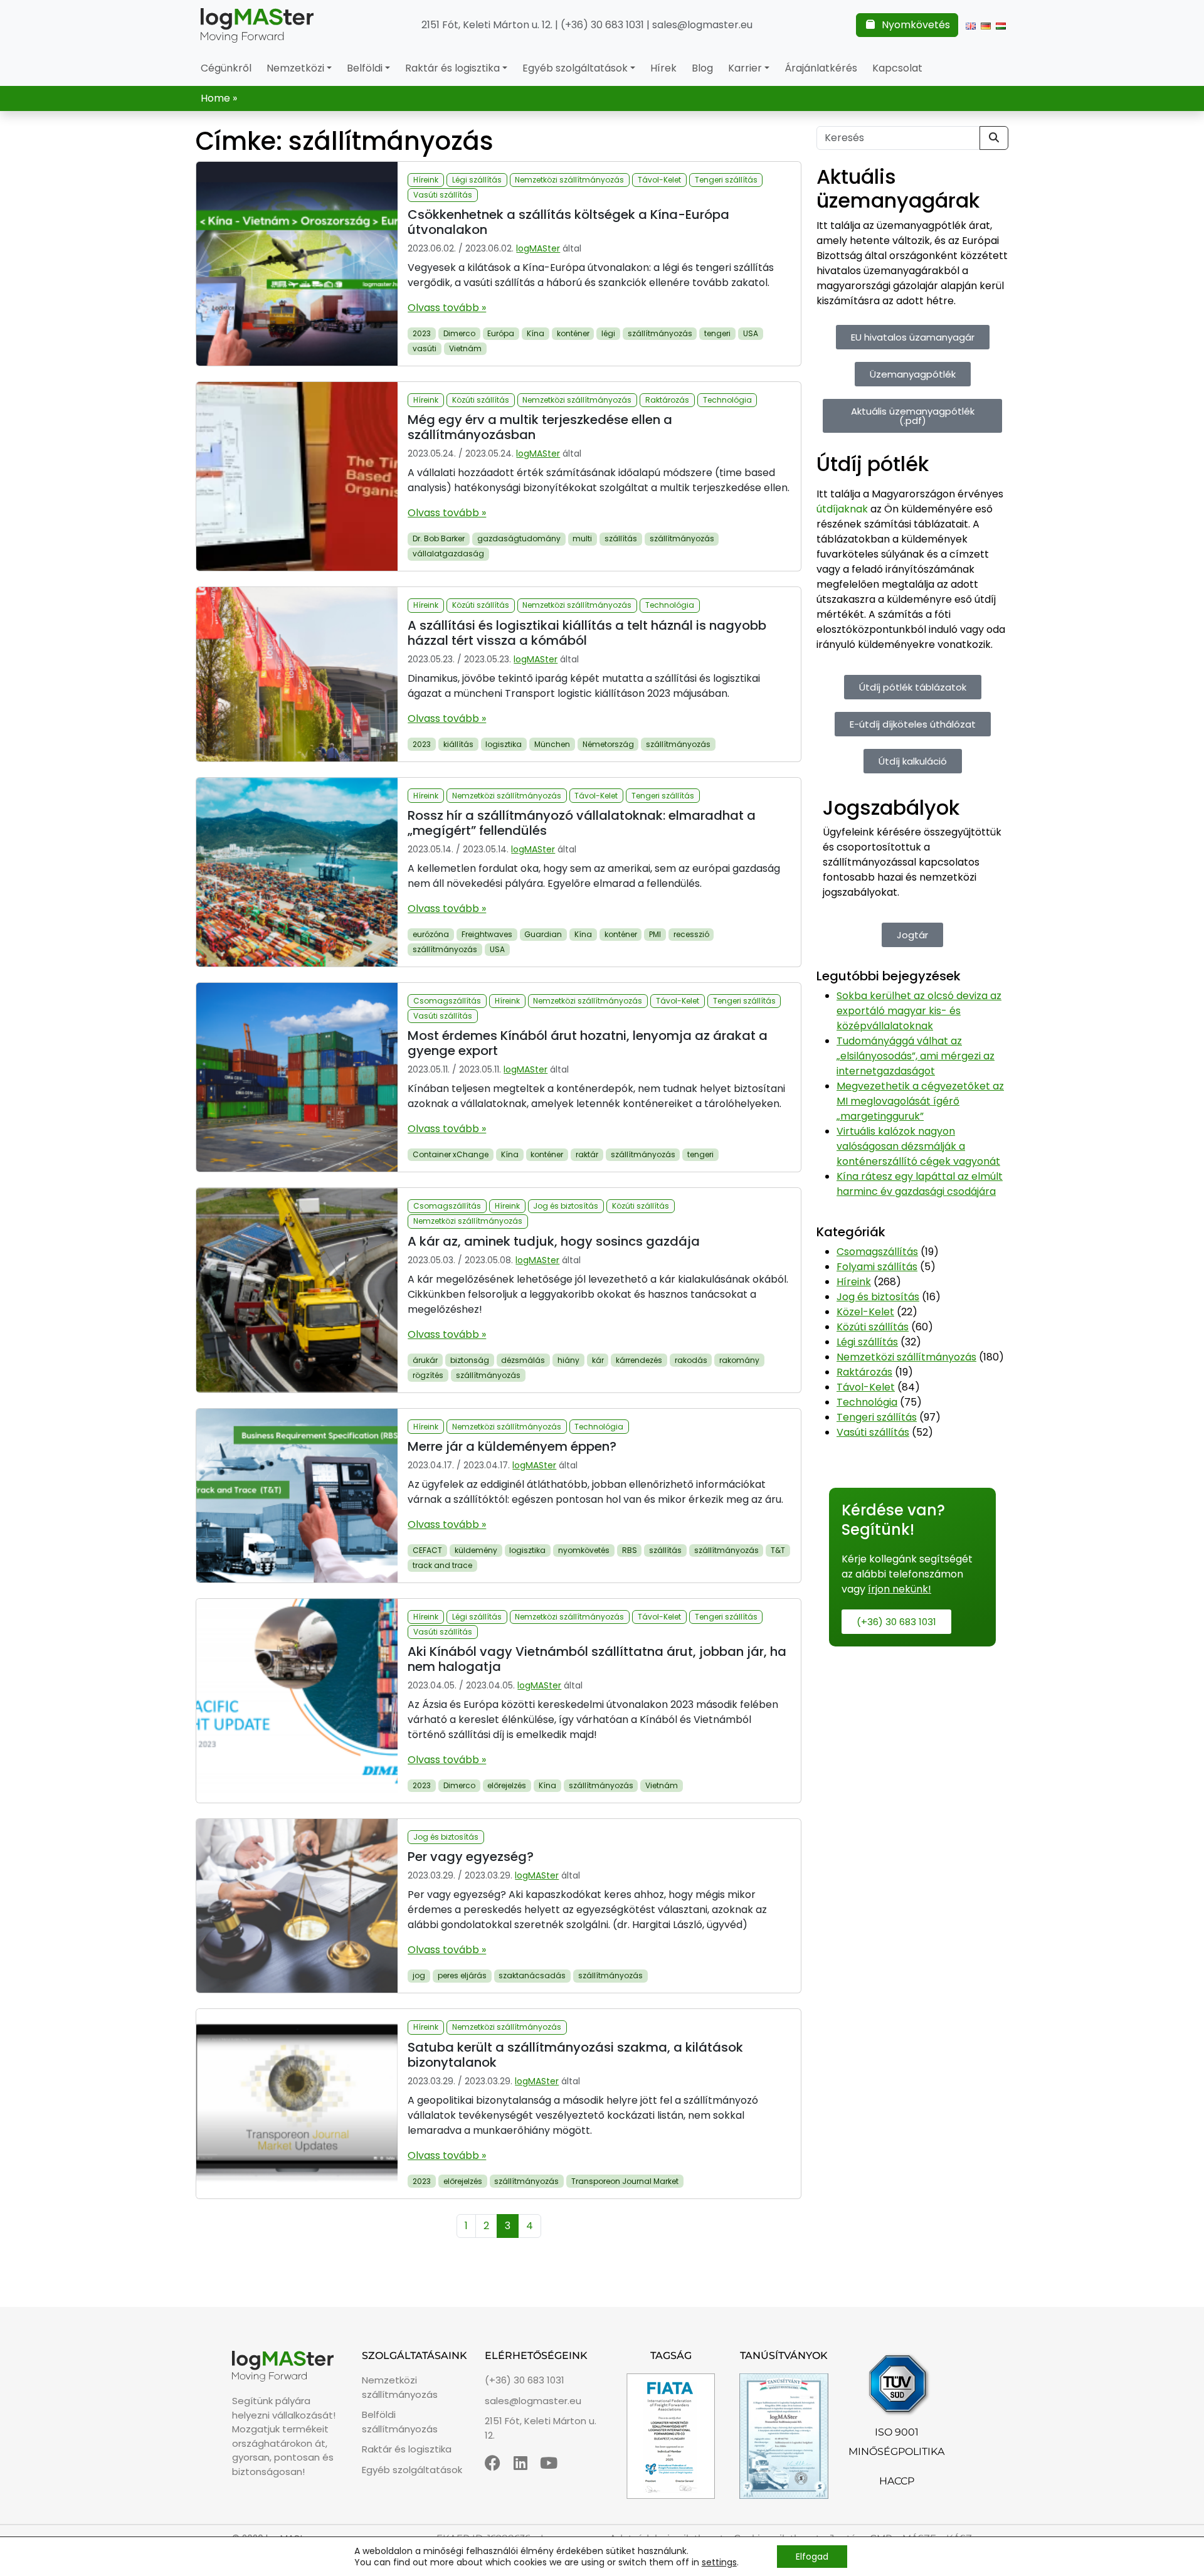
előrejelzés (507, 1785)
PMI (655, 934)
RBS (630, 1550)
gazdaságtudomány (519, 538)
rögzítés (428, 1375)
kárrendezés (639, 1360)
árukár (425, 1360)
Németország (608, 744)
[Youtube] (549, 2463)
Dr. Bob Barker (439, 538)
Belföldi (365, 68)
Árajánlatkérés (821, 68)
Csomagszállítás (447, 1001)
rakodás (691, 1360)
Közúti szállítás (481, 400)
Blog (702, 68)
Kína (536, 333)
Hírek (663, 68)
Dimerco (459, 333)
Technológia (727, 400)
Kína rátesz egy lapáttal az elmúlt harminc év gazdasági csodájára (920, 1184)
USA (751, 333)
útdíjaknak (842, 509)
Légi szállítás (477, 180)
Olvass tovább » (447, 308)
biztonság (470, 1360)
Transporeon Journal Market (625, 2181)
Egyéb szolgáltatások (575, 68)
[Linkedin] (521, 2463)
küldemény (476, 1550)
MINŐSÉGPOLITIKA (896, 2451)
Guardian (543, 934)
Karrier (745, 68)
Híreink (426, 180)
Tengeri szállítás (726, 180)
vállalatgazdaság (448, 554)
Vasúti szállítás (443, 195)
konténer (573, 333)
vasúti (425, 348)
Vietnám (465, 348)
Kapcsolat (897, 68)
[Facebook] (493, 2463)
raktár (587, 1154)
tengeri (717, 333)
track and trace (442, 1565)
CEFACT (427, 1550)
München (552, 744)
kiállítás (458, 744)
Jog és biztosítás (566, 1206)
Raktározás (667, 400)
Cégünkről (226, 68)
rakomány (739, 1360)
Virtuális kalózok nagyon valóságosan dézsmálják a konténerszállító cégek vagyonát (918, 1146)
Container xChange (451, 1154)
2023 (422, 333)
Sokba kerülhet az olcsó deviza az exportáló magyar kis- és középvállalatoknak (919, 1011)
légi (608, 333)
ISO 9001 (897, 2432)
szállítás (621, 538)
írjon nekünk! (900, 1589)
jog (419, 1975)
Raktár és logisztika (452, 68)
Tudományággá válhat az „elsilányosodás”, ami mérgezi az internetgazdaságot (916, 1056)
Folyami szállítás (877, 1267)
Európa (501, 333)
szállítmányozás (660, 333)
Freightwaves (487, 934)
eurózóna (431, 934)
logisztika (504, 744)
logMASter (538, 248)
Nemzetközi (295, 68)
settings (719, 2562)
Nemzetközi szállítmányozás (569, 180)
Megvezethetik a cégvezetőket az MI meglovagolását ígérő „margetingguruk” (920, 1101)
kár (598, 1360)
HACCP (897, 2481)
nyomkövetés (584, 1550)
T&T (778, 1550)
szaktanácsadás (532, 1975)
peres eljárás (462, 1975)
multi (582, 538)
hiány (568, 1360)
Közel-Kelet (865, 1312)
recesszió (691, 934)
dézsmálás (523, 1360)
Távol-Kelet (659, 180)
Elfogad (812, 2557)
